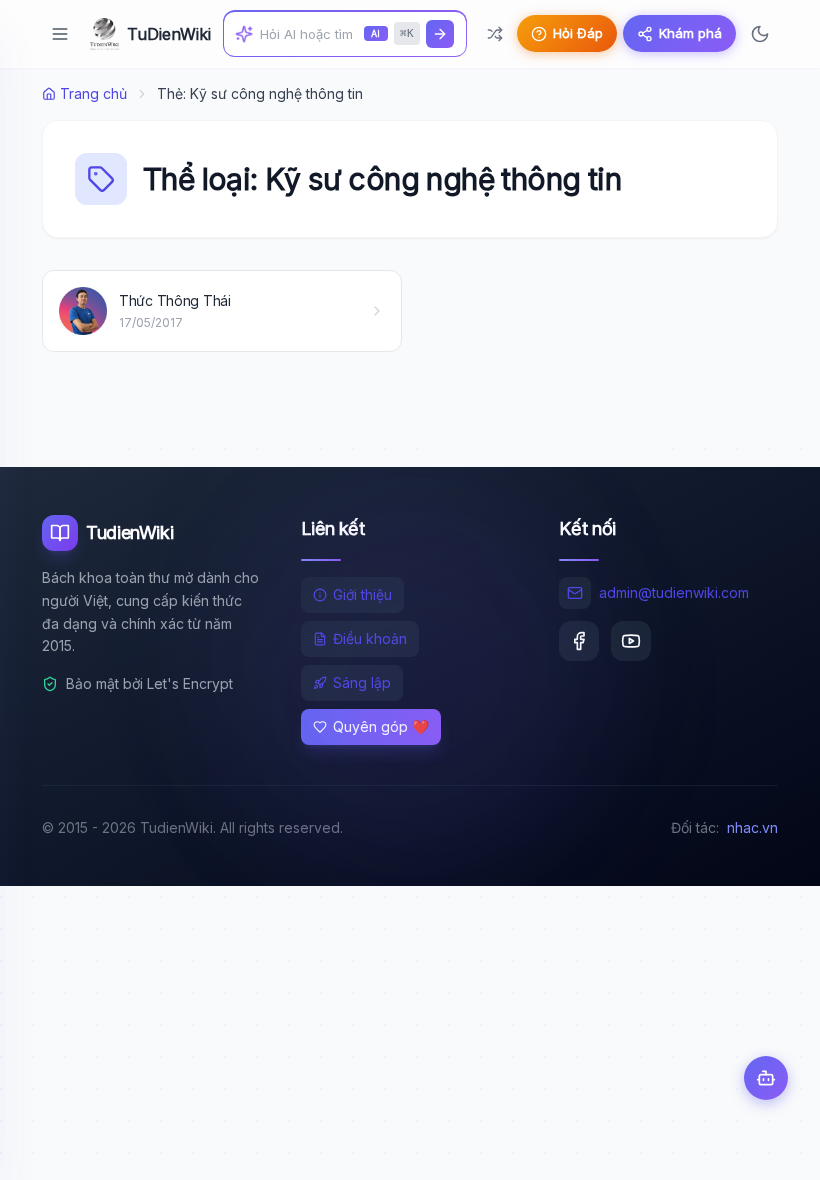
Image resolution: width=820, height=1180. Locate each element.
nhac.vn (752, 827)
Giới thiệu (362, 594)
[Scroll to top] (766, 1146)
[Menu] (60, 34)
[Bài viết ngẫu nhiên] (495, 34)
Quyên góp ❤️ (381, 726)
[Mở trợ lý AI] (766, 1078)
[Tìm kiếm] (440, 34)
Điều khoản (370, 638)
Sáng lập (362, 682)
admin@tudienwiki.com (674, 592)
